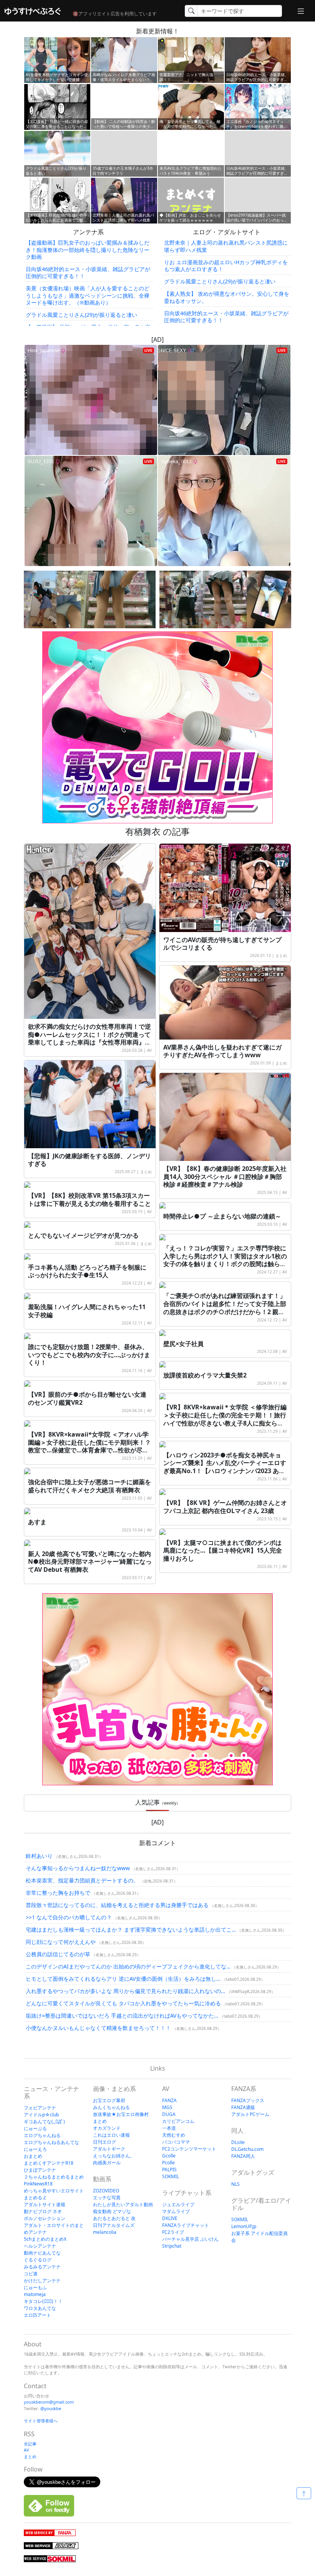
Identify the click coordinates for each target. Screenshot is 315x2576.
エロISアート (37, 2315)
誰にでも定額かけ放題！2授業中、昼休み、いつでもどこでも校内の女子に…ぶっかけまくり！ (89, 1355)
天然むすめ (174, 2135)
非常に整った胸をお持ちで (58, 1893)
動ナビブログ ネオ (43, 2211)
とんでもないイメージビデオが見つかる (83, 1235)
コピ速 (31, 2274)
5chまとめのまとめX (45, 2239)
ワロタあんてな (40, 2308)
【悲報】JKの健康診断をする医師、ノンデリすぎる (90, 1160)
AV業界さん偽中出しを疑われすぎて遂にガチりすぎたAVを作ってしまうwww (222, 1051)
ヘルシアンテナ (40, 2246)
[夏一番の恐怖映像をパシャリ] (90, 599)
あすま (37, 1522)
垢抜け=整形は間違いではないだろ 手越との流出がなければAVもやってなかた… (122, 2016)
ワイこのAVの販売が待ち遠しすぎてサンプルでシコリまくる (222, 944)
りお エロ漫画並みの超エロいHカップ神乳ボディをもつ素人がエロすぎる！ (226, 266)
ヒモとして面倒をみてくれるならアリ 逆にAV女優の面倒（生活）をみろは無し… (123, 1979)
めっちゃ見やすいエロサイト (54, 2191)
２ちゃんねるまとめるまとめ (54, 2177)
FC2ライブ (173, 2232)
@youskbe (51, 2408)
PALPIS (169, 2170)
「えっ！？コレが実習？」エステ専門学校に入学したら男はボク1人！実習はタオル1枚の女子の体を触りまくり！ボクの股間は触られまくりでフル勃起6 (225, 1260)
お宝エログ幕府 (109, 2100)
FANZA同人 (243, 2156)
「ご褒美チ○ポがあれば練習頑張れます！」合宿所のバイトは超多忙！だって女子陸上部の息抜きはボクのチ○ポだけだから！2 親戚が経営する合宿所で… (225, 1308)
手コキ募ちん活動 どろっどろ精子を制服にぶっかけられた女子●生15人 (87, 1271)
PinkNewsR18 (38, 2184)
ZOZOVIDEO (106, 2191)
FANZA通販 (243, 2107)
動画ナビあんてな (42, 2253)
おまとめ (33, 2156)
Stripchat (172, 2246)
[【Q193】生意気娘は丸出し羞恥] (225, 599)
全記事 (30, 2444)
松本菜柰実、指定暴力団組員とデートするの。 (82, 1880)
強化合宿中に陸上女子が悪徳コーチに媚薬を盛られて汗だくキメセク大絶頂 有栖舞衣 (90, 1486)
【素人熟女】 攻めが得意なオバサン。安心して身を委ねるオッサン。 (227, 297)
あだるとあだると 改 (114, 2218)
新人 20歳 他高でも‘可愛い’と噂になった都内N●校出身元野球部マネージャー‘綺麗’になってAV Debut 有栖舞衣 (90, 1562)
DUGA (169, 2114)
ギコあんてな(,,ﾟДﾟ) (44, 2122)
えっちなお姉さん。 (114, 2156)
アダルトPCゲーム (250, 2114)
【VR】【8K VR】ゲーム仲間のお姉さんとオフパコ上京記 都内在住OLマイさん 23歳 (225, 1507)
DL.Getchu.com (247, 2149)
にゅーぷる (35, 2128)
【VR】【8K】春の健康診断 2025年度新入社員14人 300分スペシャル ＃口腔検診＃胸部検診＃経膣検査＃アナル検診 (225, 1177)
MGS (167, 2107)
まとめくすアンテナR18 (49, 2163)
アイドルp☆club (41, 2115)
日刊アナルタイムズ (114, 2225)
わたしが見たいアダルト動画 (123, 2204)
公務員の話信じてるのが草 (58, 1954)
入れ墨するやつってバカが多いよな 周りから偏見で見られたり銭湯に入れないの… (125, 1991)
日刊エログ (104, 2142)
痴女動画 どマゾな (112, 2211)
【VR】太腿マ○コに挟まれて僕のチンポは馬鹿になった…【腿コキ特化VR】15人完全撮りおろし (223, 1551)
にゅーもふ (35, 2287)
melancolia (105, 2232)
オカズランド (107, 2128)
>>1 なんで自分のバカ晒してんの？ (69, 1917)
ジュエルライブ (178, 2204)
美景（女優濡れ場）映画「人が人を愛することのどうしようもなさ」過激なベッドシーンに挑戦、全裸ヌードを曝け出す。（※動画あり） (88, 295)
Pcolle (168, 2163)
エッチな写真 (107, 2198)
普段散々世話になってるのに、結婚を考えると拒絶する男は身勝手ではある (117, 1905)
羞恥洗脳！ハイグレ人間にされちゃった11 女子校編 (87, 1311)
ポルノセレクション (45, 2218)
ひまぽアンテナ (40, 2170)
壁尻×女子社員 (183, 1344)
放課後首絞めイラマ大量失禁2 (205, 1375)
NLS (235, 2184)
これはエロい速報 (111, 2135)
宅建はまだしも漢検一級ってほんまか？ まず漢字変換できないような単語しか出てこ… (131, 1930)
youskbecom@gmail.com (49, 2402)
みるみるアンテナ (42, 2267)
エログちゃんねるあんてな (51, 2142)
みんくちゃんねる (111, 2107)
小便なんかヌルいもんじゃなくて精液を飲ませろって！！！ (98, 2028)
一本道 (169, 2128)
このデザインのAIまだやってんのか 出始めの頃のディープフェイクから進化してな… (128, 1966)
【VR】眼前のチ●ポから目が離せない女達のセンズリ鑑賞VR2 (87, 1398)
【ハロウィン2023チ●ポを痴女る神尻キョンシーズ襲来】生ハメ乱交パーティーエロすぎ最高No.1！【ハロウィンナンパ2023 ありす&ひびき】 (225, 1467)
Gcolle (169, 2156)
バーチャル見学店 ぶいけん (190, 2239)
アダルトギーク (109, 2149)
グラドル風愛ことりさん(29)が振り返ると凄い (81, 315)
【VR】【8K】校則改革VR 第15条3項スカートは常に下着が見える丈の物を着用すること (90, 1199)
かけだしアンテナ (42, 2280)
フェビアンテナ (40, 2108)
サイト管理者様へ (41, 2421)
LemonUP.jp (244, 2226)
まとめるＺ (35, 2198)
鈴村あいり (39, 1856)
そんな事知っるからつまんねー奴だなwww (78, 1868)
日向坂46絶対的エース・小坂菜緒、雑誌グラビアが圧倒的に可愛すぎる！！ (88, 272)
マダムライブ (176, 2211)
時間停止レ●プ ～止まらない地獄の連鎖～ (222, 1216)
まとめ (281, 955)
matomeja (35, 2294)
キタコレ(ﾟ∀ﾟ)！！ (43, 2301)
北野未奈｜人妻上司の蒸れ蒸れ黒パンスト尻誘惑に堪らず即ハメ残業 (226, 246)
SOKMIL (171, 2176)
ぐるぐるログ (38, 2260)
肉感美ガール (107, 2163)
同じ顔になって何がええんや (61, 1942)
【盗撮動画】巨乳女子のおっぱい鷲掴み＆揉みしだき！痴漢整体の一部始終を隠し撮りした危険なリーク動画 (88, 249)
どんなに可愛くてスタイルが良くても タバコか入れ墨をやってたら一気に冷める (123, 2003)
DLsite (238, 2142)
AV (149, 1050)
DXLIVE (170, 2218)
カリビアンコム (178, 2121)
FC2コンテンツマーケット (189, 2149)
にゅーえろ (35, 2149)
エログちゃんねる (42, 2135)
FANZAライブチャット (186, 2225)
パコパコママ (176, 2142)
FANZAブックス (248, 2100)
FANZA (169, 2100)
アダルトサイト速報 (45, 2204)
